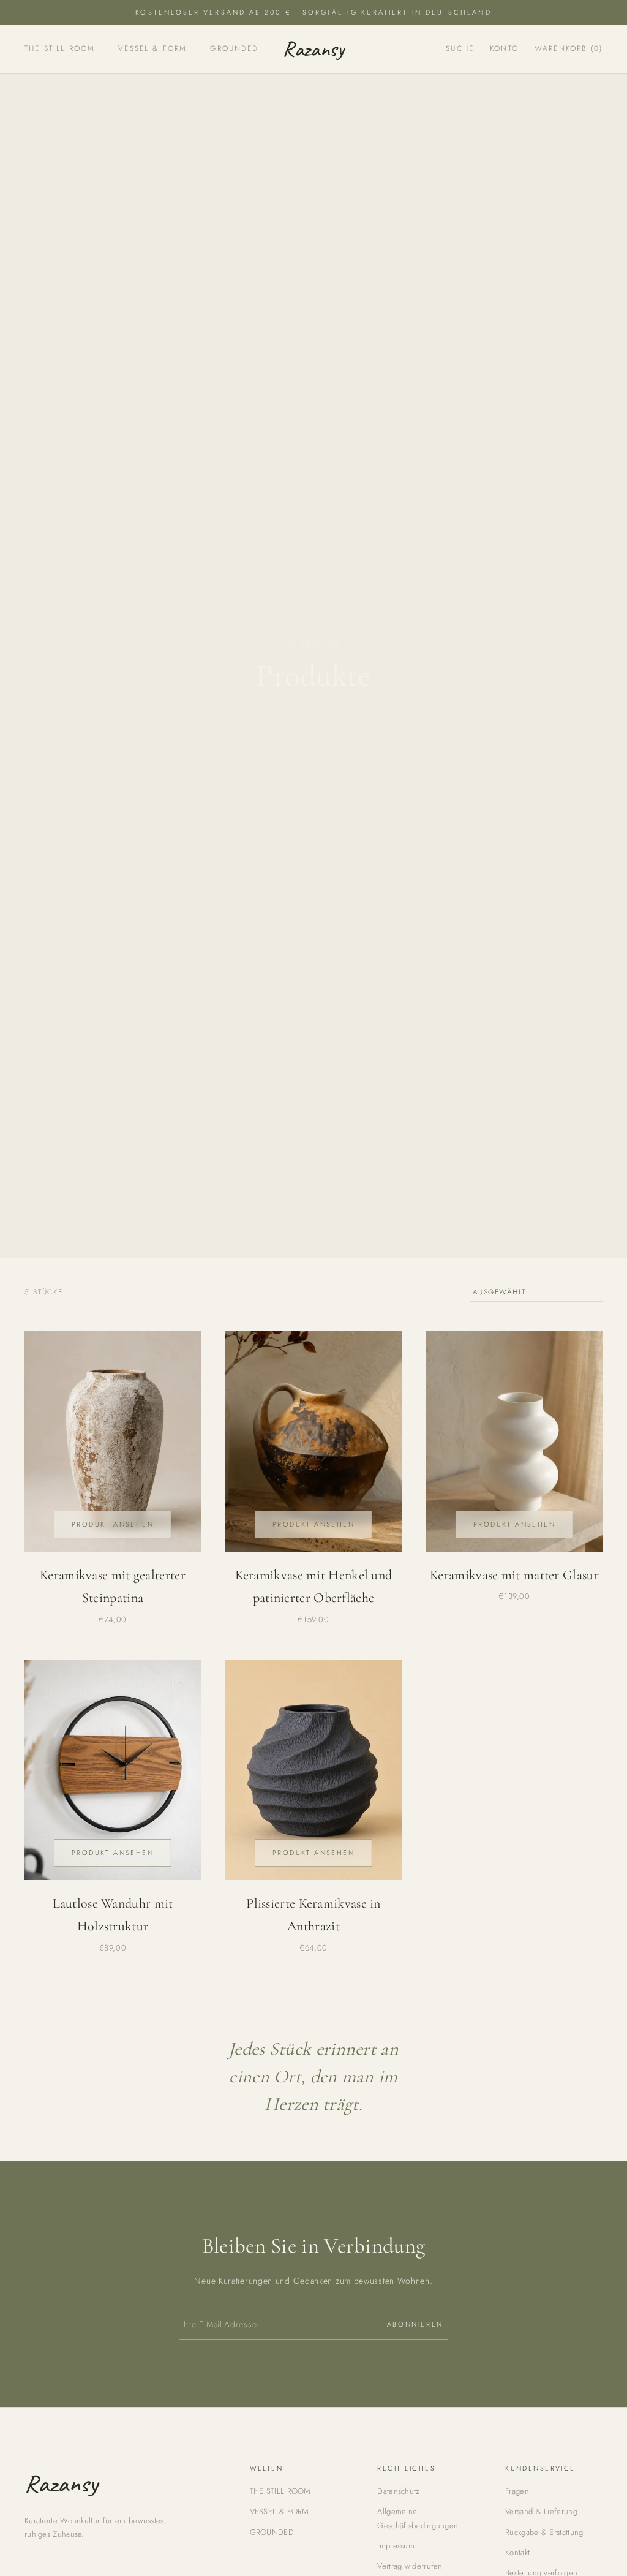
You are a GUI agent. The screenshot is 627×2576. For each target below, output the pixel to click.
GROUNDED (234, 48)
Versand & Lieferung (541, 2511)
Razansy (313, 49)
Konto (504, 48)
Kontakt (517, 2552)
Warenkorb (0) (569, 48)
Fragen (517, 2491)
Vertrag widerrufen (410, 2566)
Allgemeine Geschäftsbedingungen (418, 2518)
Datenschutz (398, 2491)
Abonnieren (415, 2324)
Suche (460, 48)
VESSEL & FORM (152, 48)
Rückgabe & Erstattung (544, 2532)
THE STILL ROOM (60, 48)
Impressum (396, 2546)
